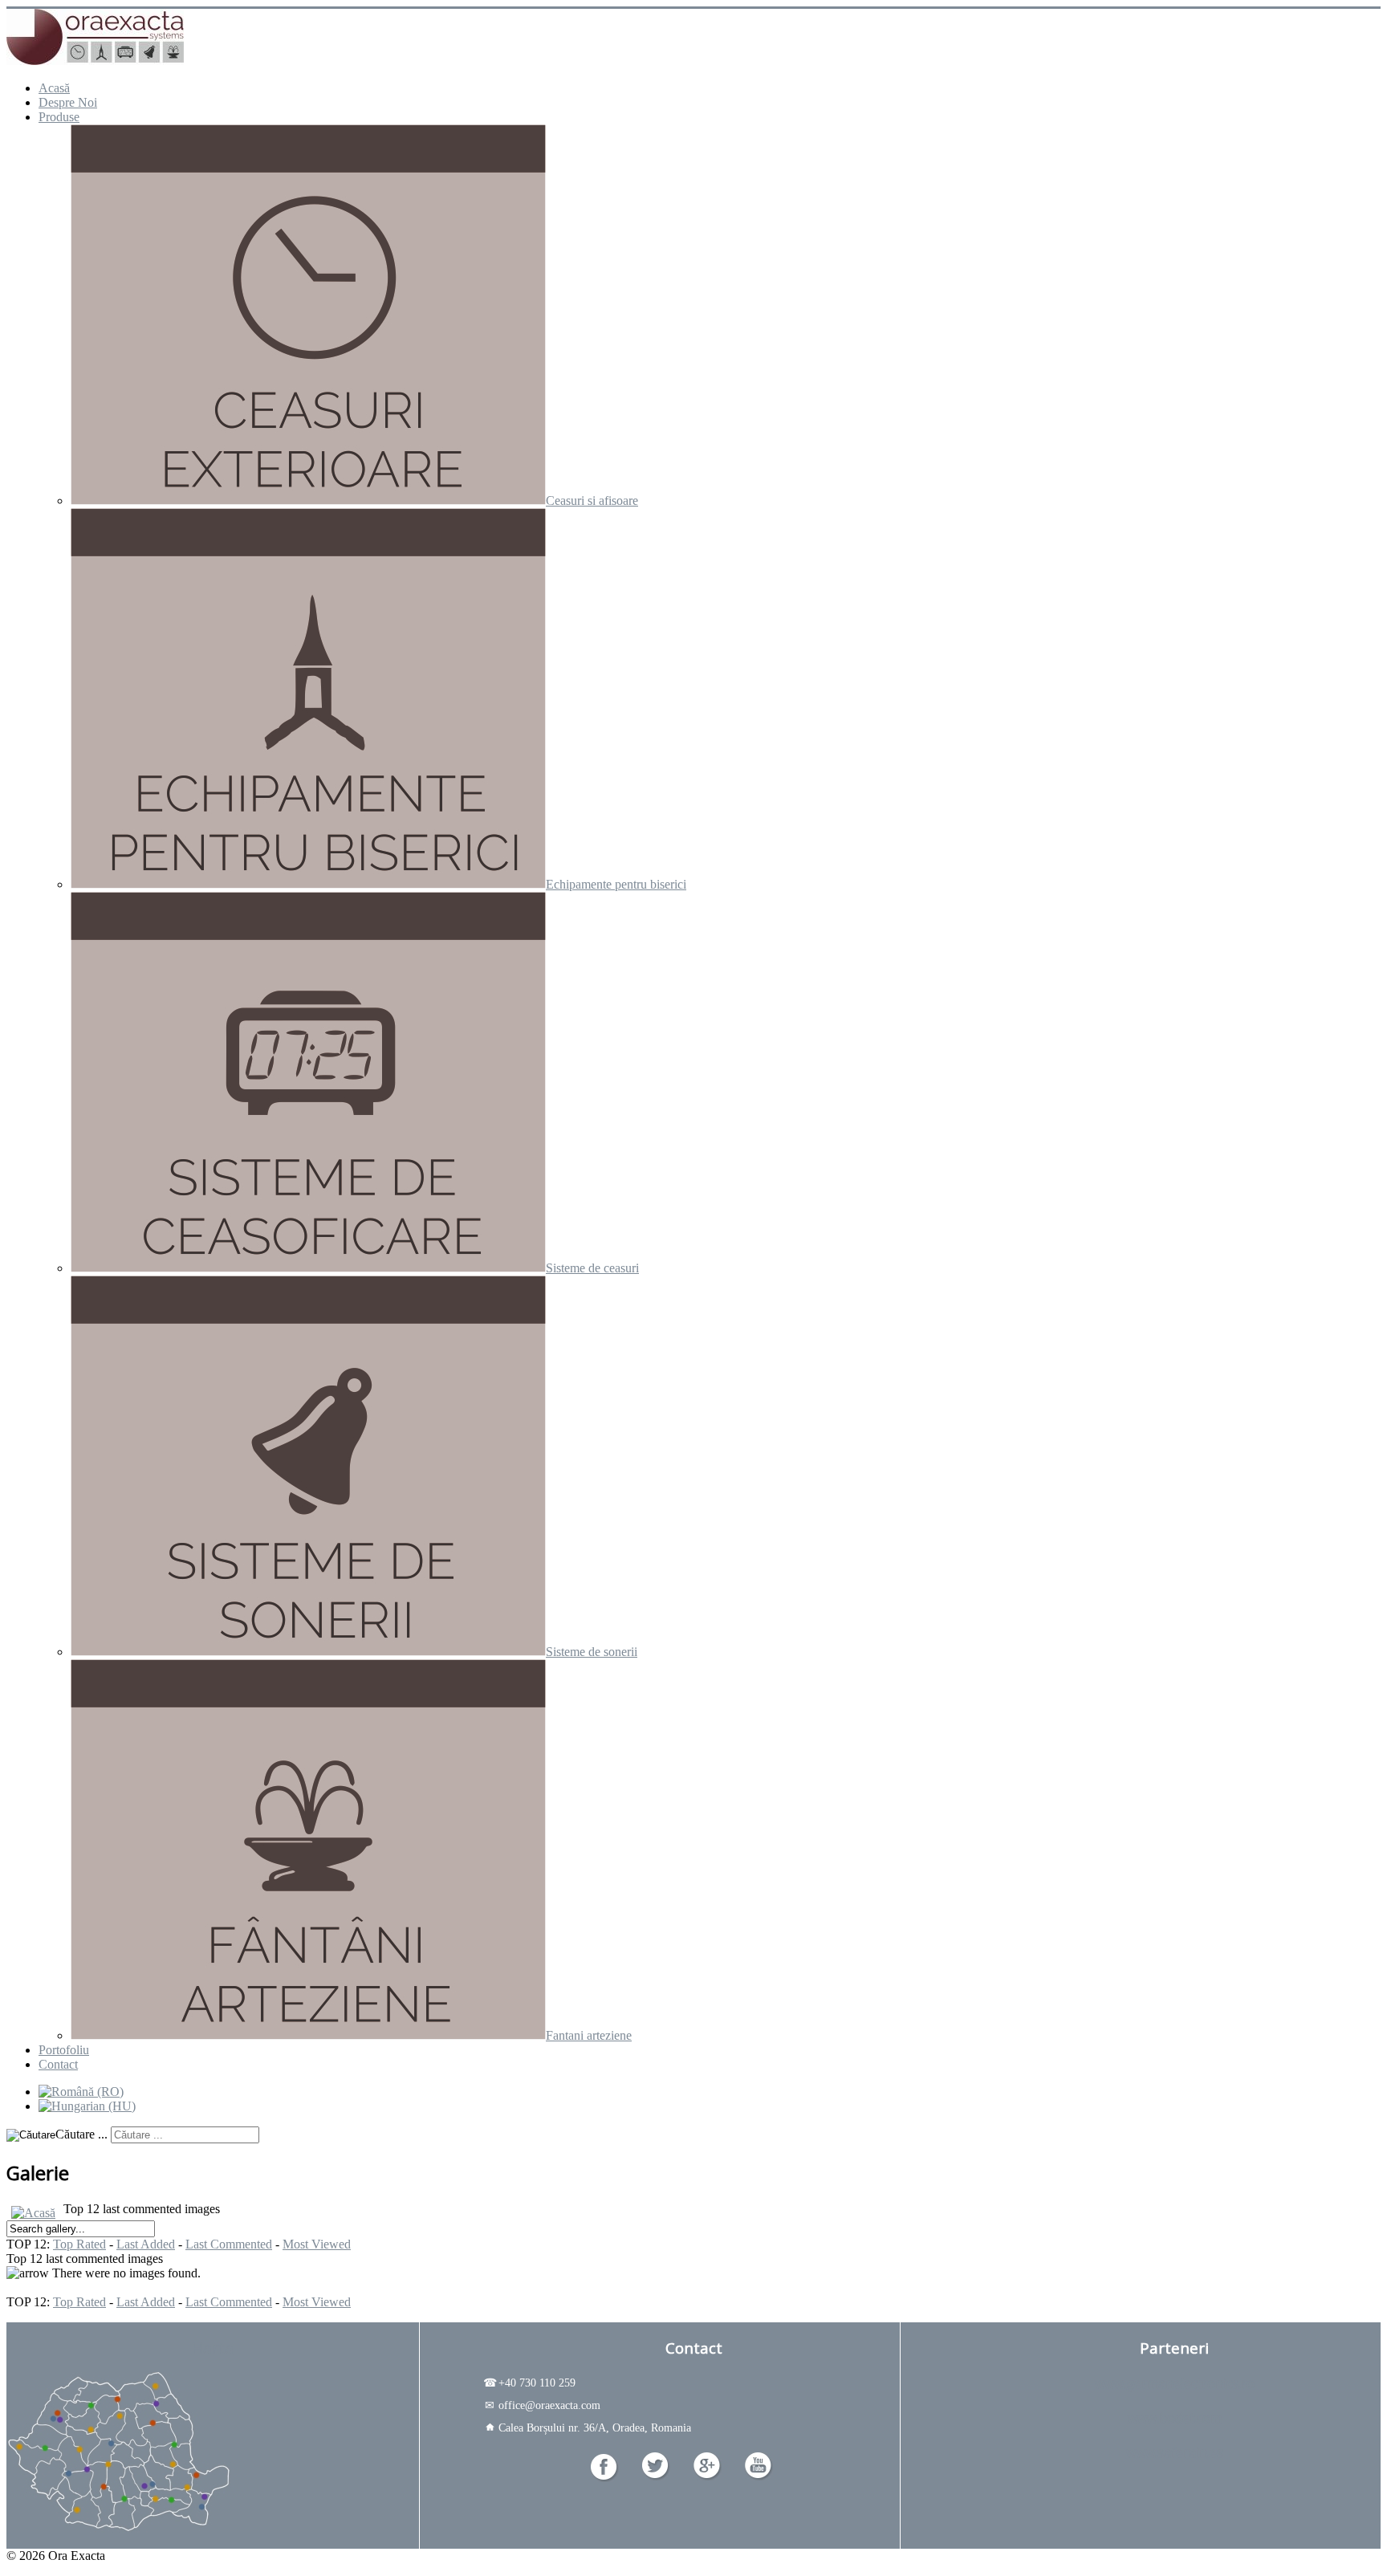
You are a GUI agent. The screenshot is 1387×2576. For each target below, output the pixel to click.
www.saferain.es (1175, 2452)
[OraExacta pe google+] (708, 2476)
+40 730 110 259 (529, 2383)
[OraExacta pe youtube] (759, 2476)
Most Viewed (317, 2244)
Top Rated (79, 2244)
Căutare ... (81, 2134)
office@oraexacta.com (543, 2405)
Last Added (146, 2244)
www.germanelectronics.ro (1175, 2383)
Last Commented (229, 2244)
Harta (213, 2348)
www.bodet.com (1175, 2418)
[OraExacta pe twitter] (656, 2476)
